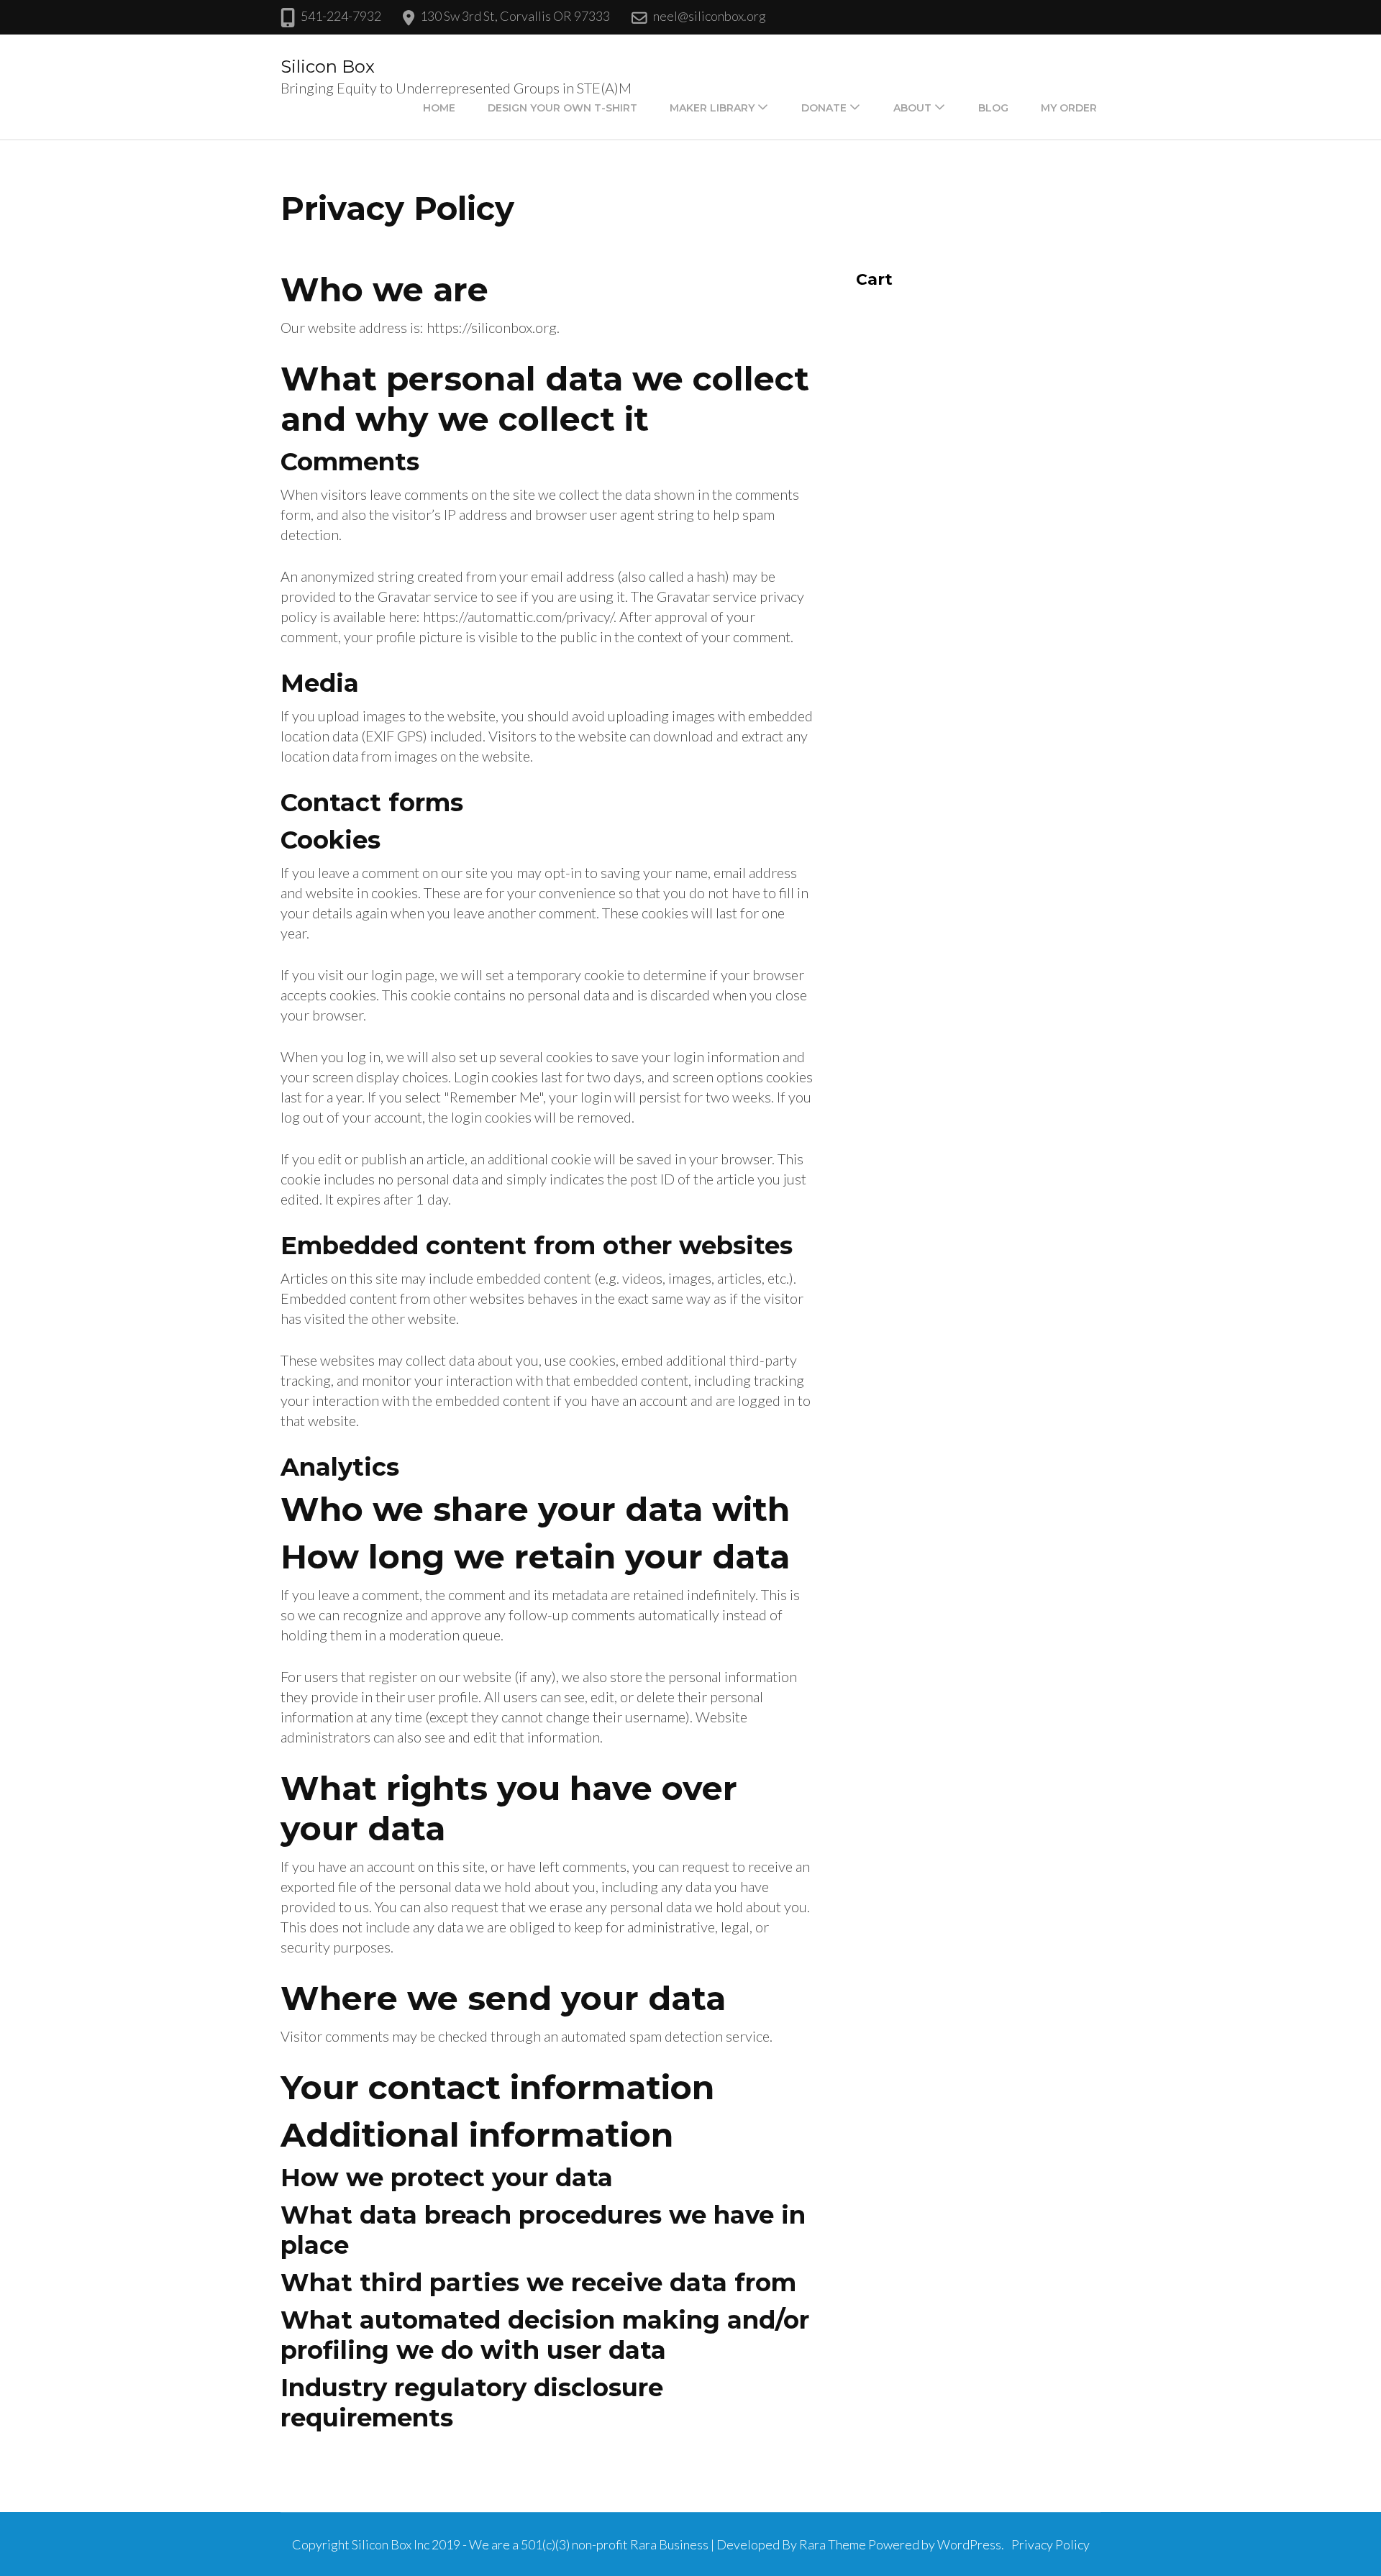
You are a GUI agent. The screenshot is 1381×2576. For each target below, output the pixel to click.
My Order (1069, 108)
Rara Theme (833, 2544)
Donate (824, 108)
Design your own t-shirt (562, 108)
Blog (993, 108)
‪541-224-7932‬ (341, 16)
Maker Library (712, 108)
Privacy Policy (1050, 2544)
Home (439, 108)
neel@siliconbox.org (710, 16)
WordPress (969, 2544)
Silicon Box (328, 67)
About (912, 108)
